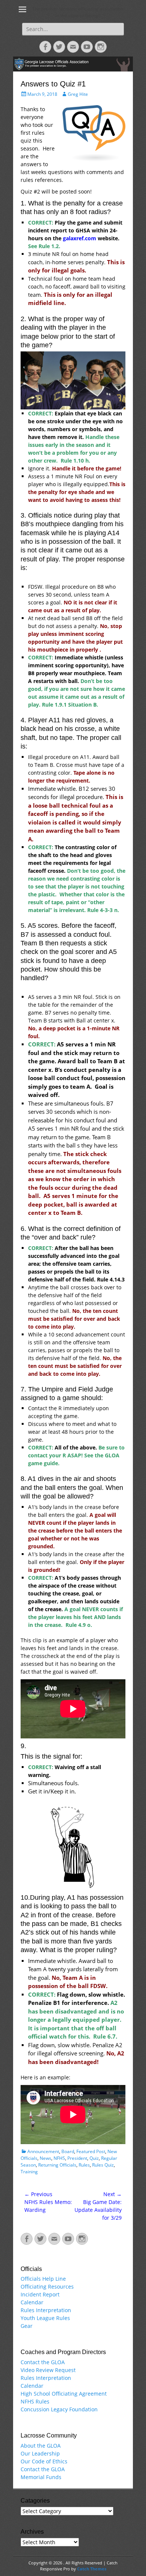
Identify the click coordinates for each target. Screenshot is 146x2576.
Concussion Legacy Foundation (59, 2409)
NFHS (59, 2158)
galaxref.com (80, 238)
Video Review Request (48, 2370)
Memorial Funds (41, 2477)
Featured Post (91, 2151)
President (77, 2158)
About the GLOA (41, 2446)
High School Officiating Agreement (64, 2394)
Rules (84, 2165)
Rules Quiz (103, 2165)
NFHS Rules (35, 2401)
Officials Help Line (43, 2279)
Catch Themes (92, 2569)
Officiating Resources (47, 2287)
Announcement (43, 2151)
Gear (27, 2326)
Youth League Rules (45, 2318)
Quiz (94, 2158)
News (45, 2158)
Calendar (32, 2302)
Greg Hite (78, 94)
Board (68, 2151)
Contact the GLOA (43, 2362)
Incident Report (40, 2294)
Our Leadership (40, 2453)
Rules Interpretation (46, 2310)
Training (29, 2172)
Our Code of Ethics (44, 2461)
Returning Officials (57, 2165)
